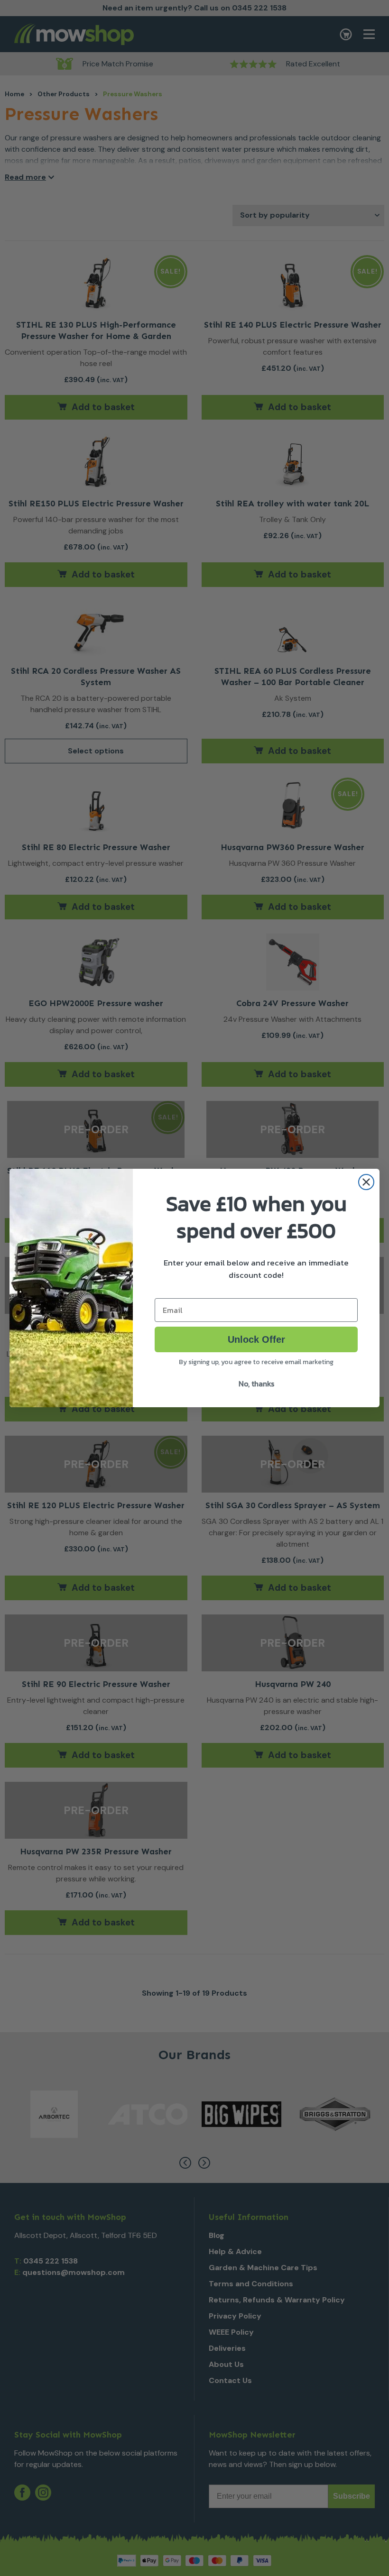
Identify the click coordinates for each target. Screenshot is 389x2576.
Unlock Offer (256, 1339)
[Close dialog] (366, 1182)
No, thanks (256, 1384)
